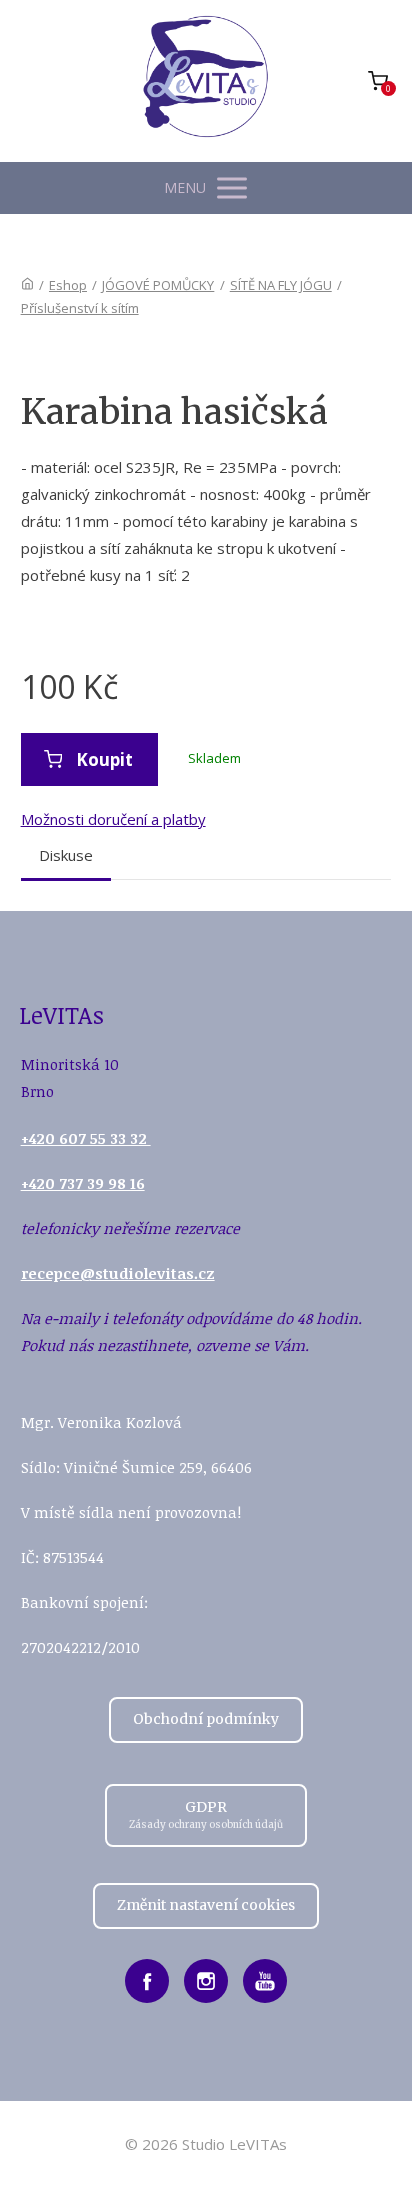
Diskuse (66, 855)
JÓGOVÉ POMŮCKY (158, 285)
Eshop (68, 285)
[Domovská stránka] (27, 285)
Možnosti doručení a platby (113, 819)
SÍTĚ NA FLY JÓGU (281, 285)
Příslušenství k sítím (80, 308)
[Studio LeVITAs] (205, 81)
